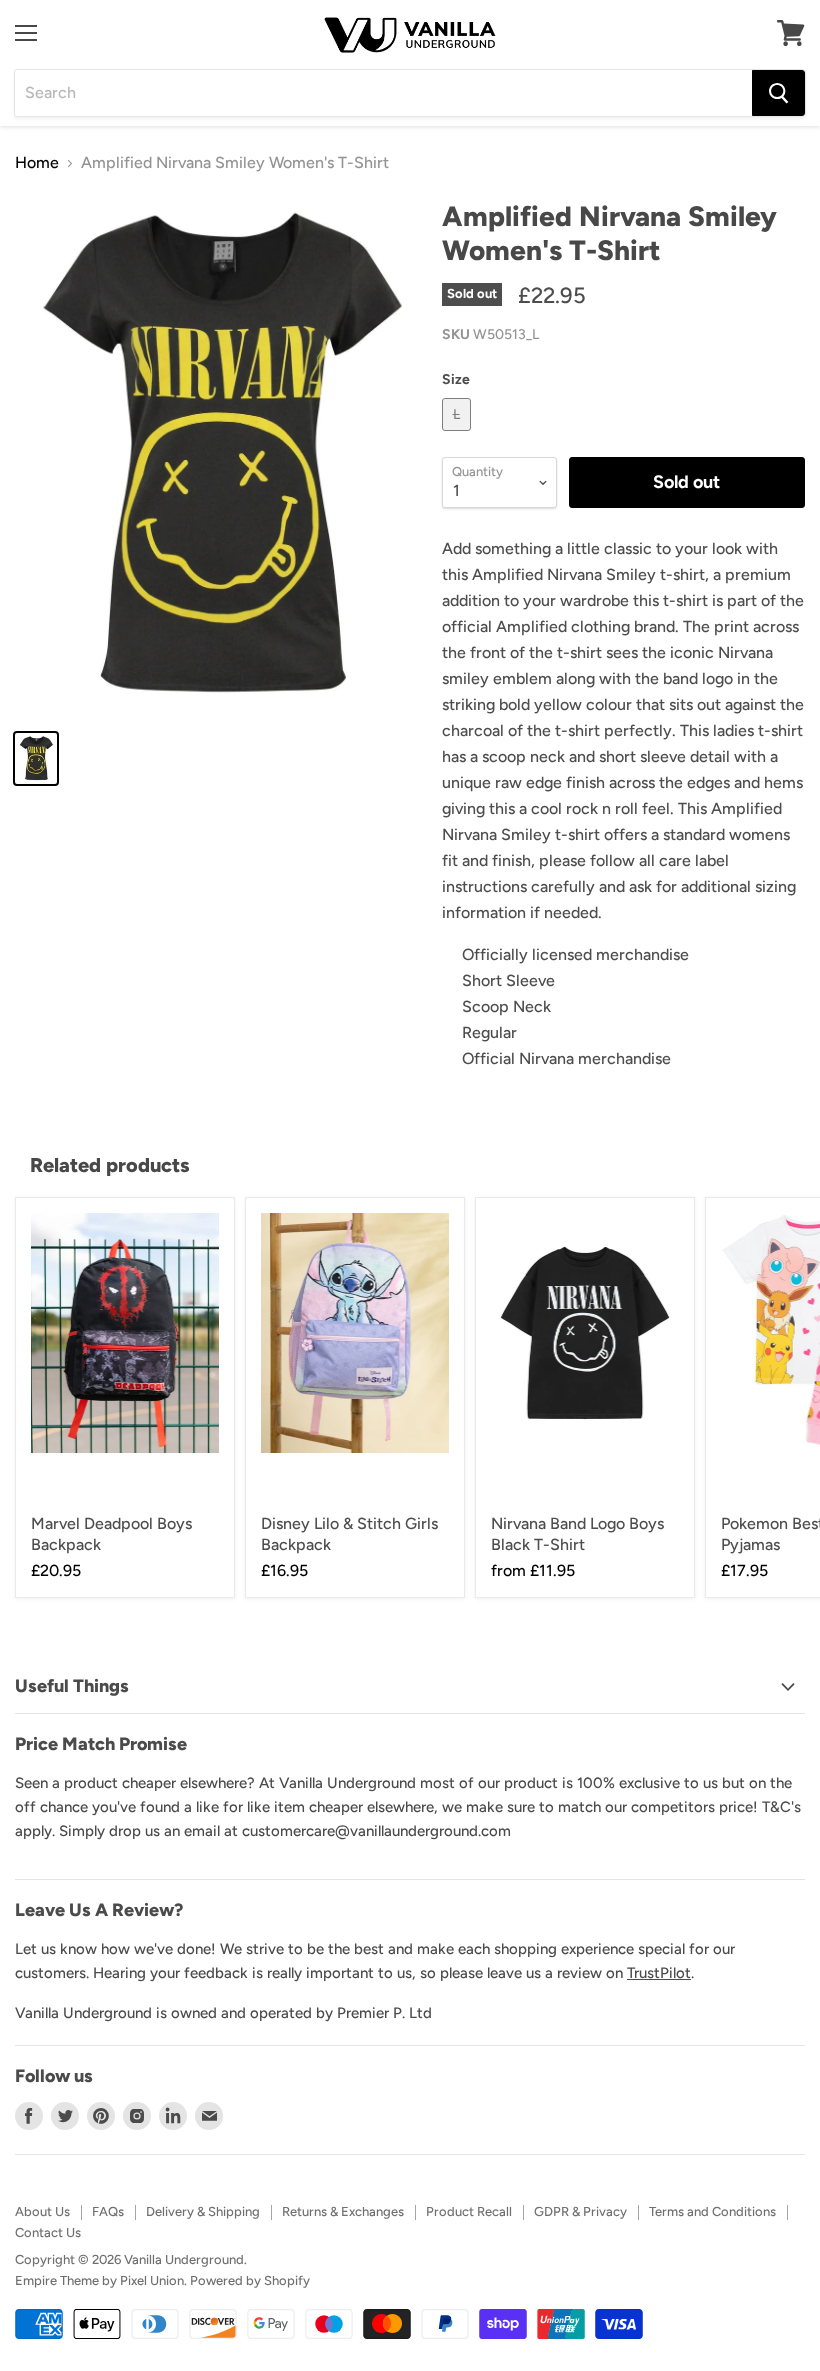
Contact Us (48, 2232)
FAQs (108, 2211)
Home (37, 163)
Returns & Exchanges (343, 2211)
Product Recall (469, 2211)
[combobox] (383, 93)
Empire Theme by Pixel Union (99, 2280)
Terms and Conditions (712, 2211)
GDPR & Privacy (580, 2211)
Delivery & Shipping (203, 2211)
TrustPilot (659, 1973)
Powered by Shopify (250, 2280)
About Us (42, 2211)
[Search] (778, 93)
